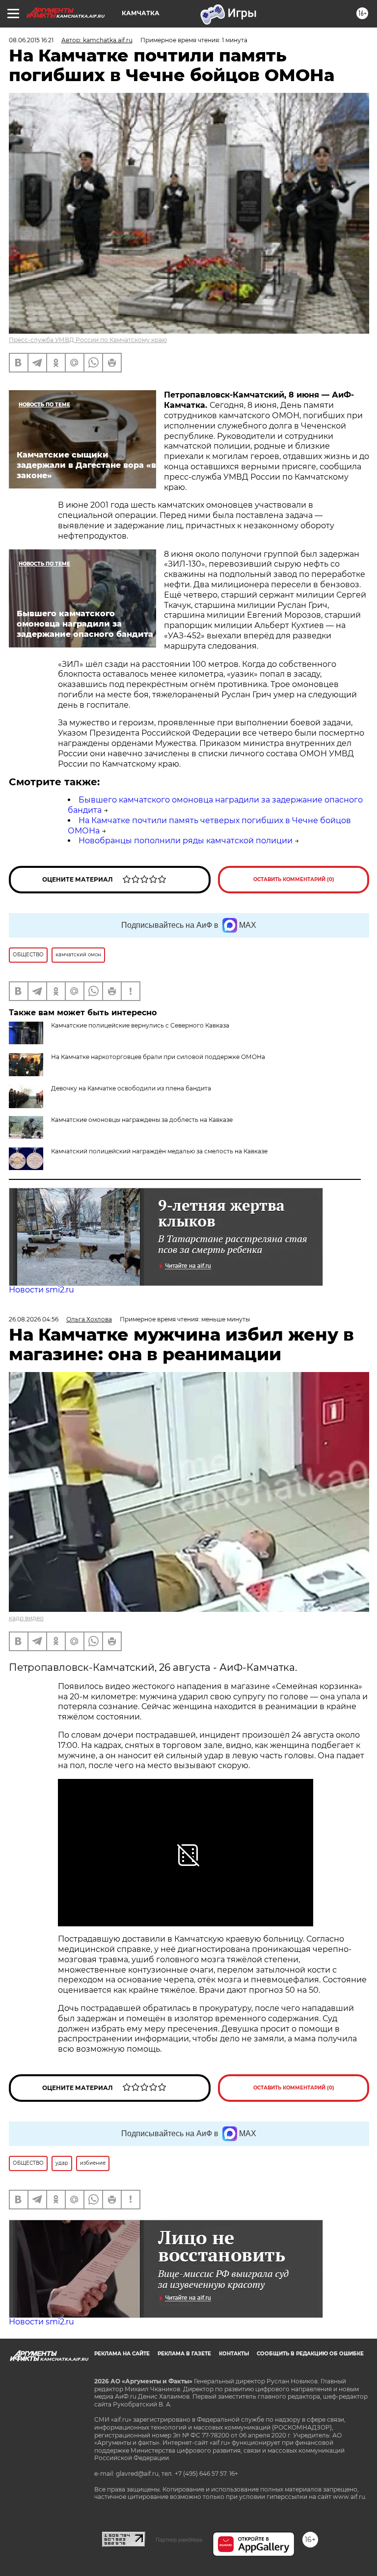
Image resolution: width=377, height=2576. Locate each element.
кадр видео (26, 1618)
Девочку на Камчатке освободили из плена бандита (131, 1088)
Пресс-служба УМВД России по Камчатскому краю (88, 340)
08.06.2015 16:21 (31, 40)
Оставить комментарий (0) (294, 879)
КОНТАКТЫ (234, 2354)
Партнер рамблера (179, 2540)
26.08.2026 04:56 (34, 1319)
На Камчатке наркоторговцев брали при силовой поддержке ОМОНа (158, 1057)
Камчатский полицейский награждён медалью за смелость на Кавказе (159, 1151)
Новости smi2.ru (41, 1290)
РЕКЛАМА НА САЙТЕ (122, 2354)
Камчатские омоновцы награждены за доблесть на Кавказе (142, 1120)
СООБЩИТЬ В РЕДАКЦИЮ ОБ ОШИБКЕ (310, 2354)
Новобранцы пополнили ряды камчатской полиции (186, 841)
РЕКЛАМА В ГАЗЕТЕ (184, 2354)
